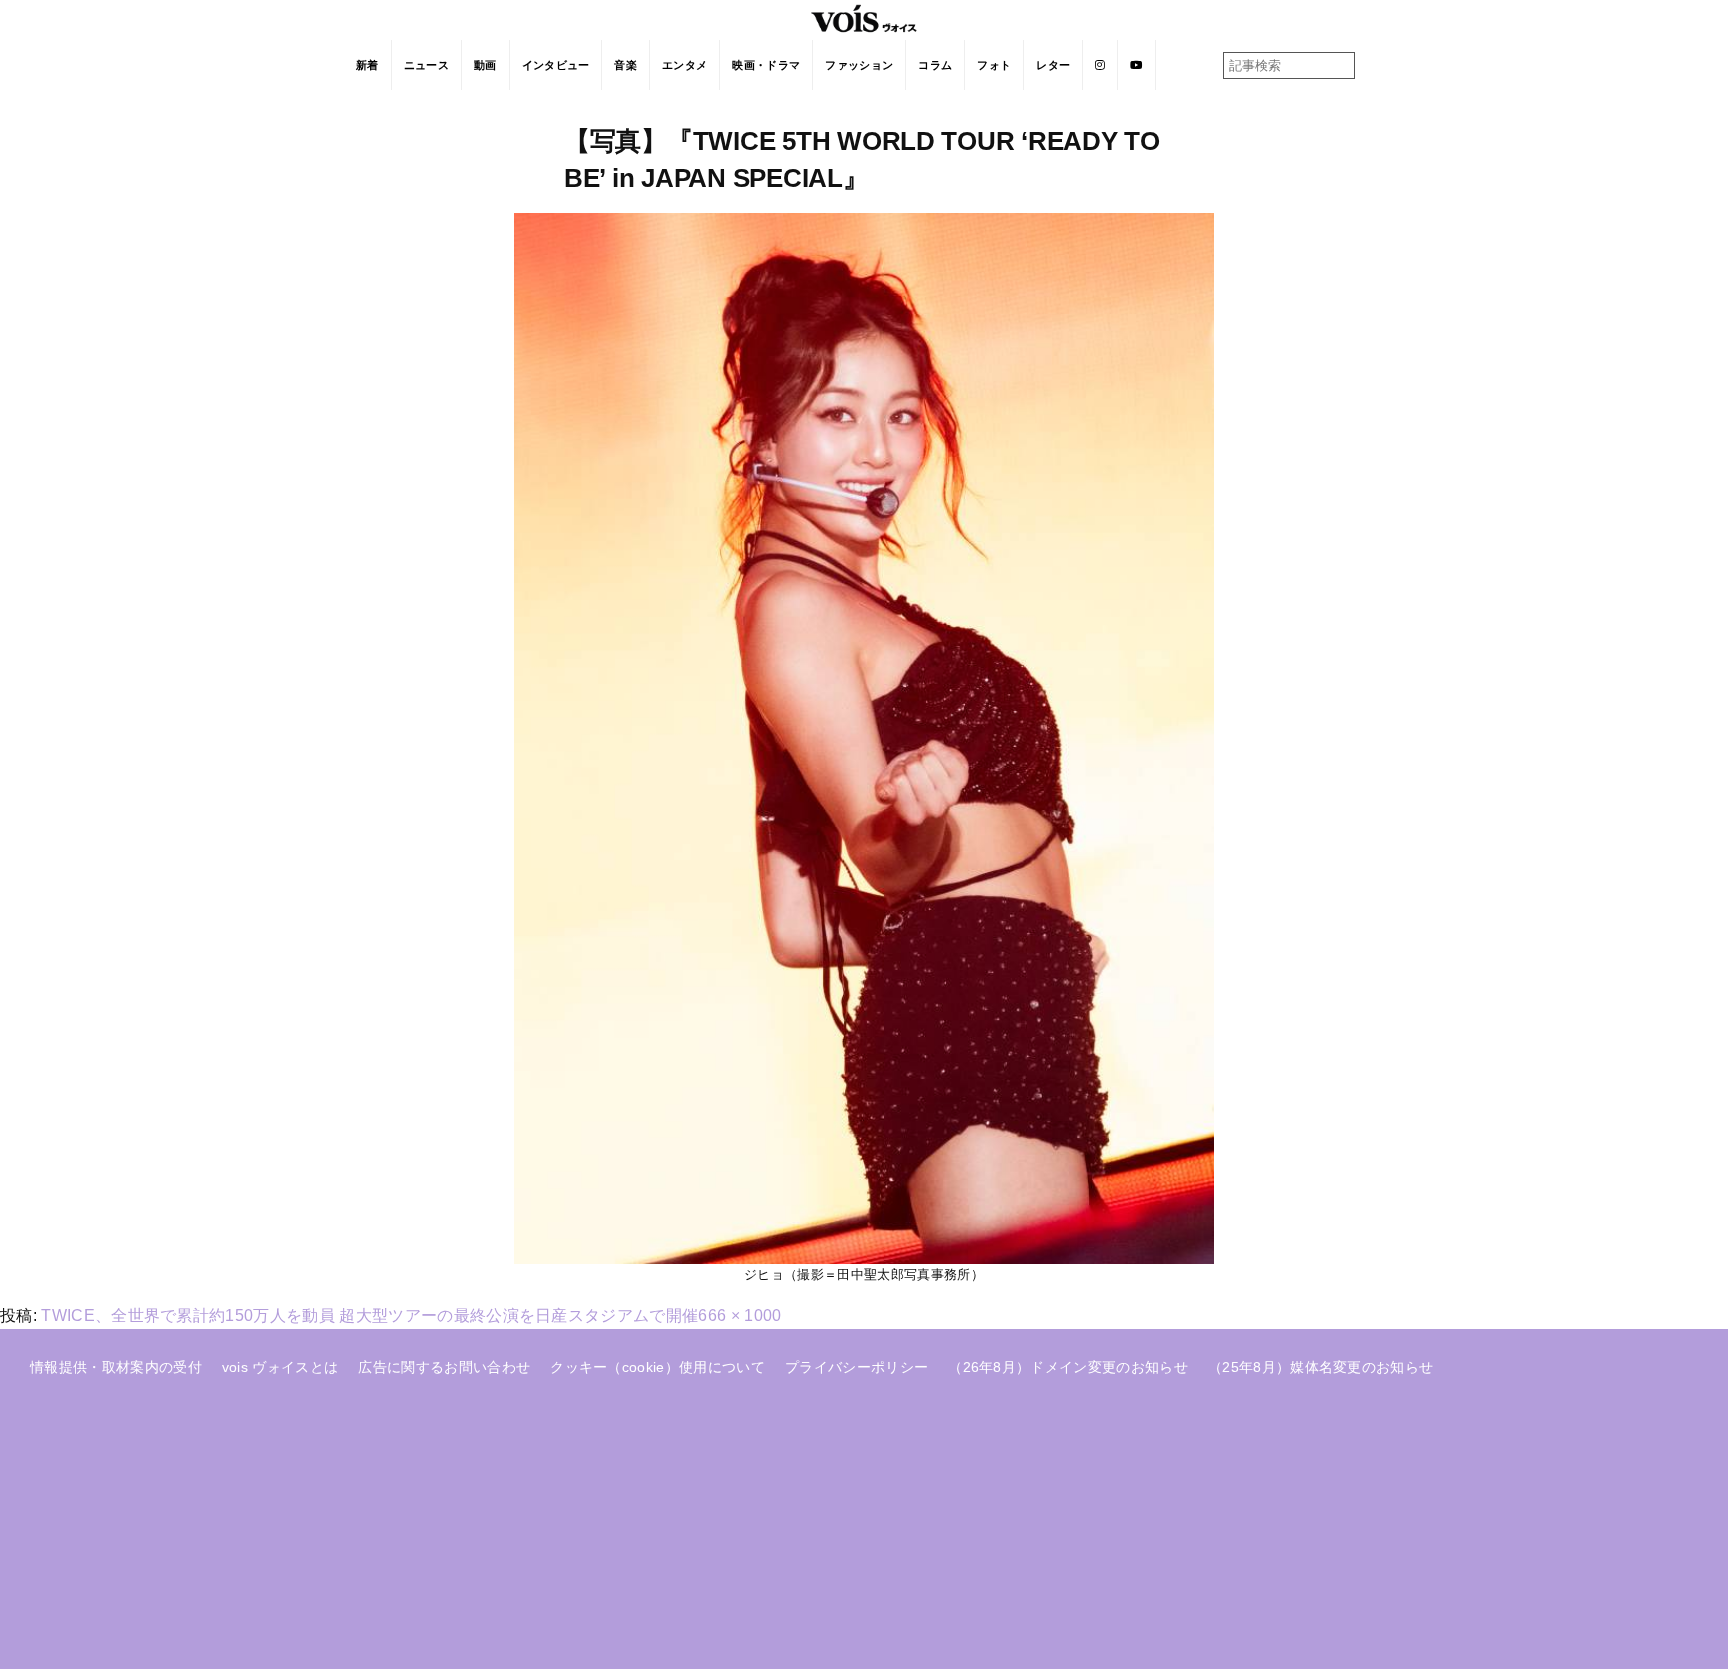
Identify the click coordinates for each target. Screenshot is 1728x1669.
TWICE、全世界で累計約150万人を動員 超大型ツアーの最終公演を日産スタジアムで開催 (369, 1315)
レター (1053, 65)
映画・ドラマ (766, 65)
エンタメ (684, 65)
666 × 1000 (739, 1315)
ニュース (426, 65)
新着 (367, 65)
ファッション (859, 65)
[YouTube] (1136, 65)
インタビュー (556, 65)
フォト (994, 65)
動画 (485, 65)
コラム (935, 65)
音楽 (625, 65)
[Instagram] (1100, 65)
